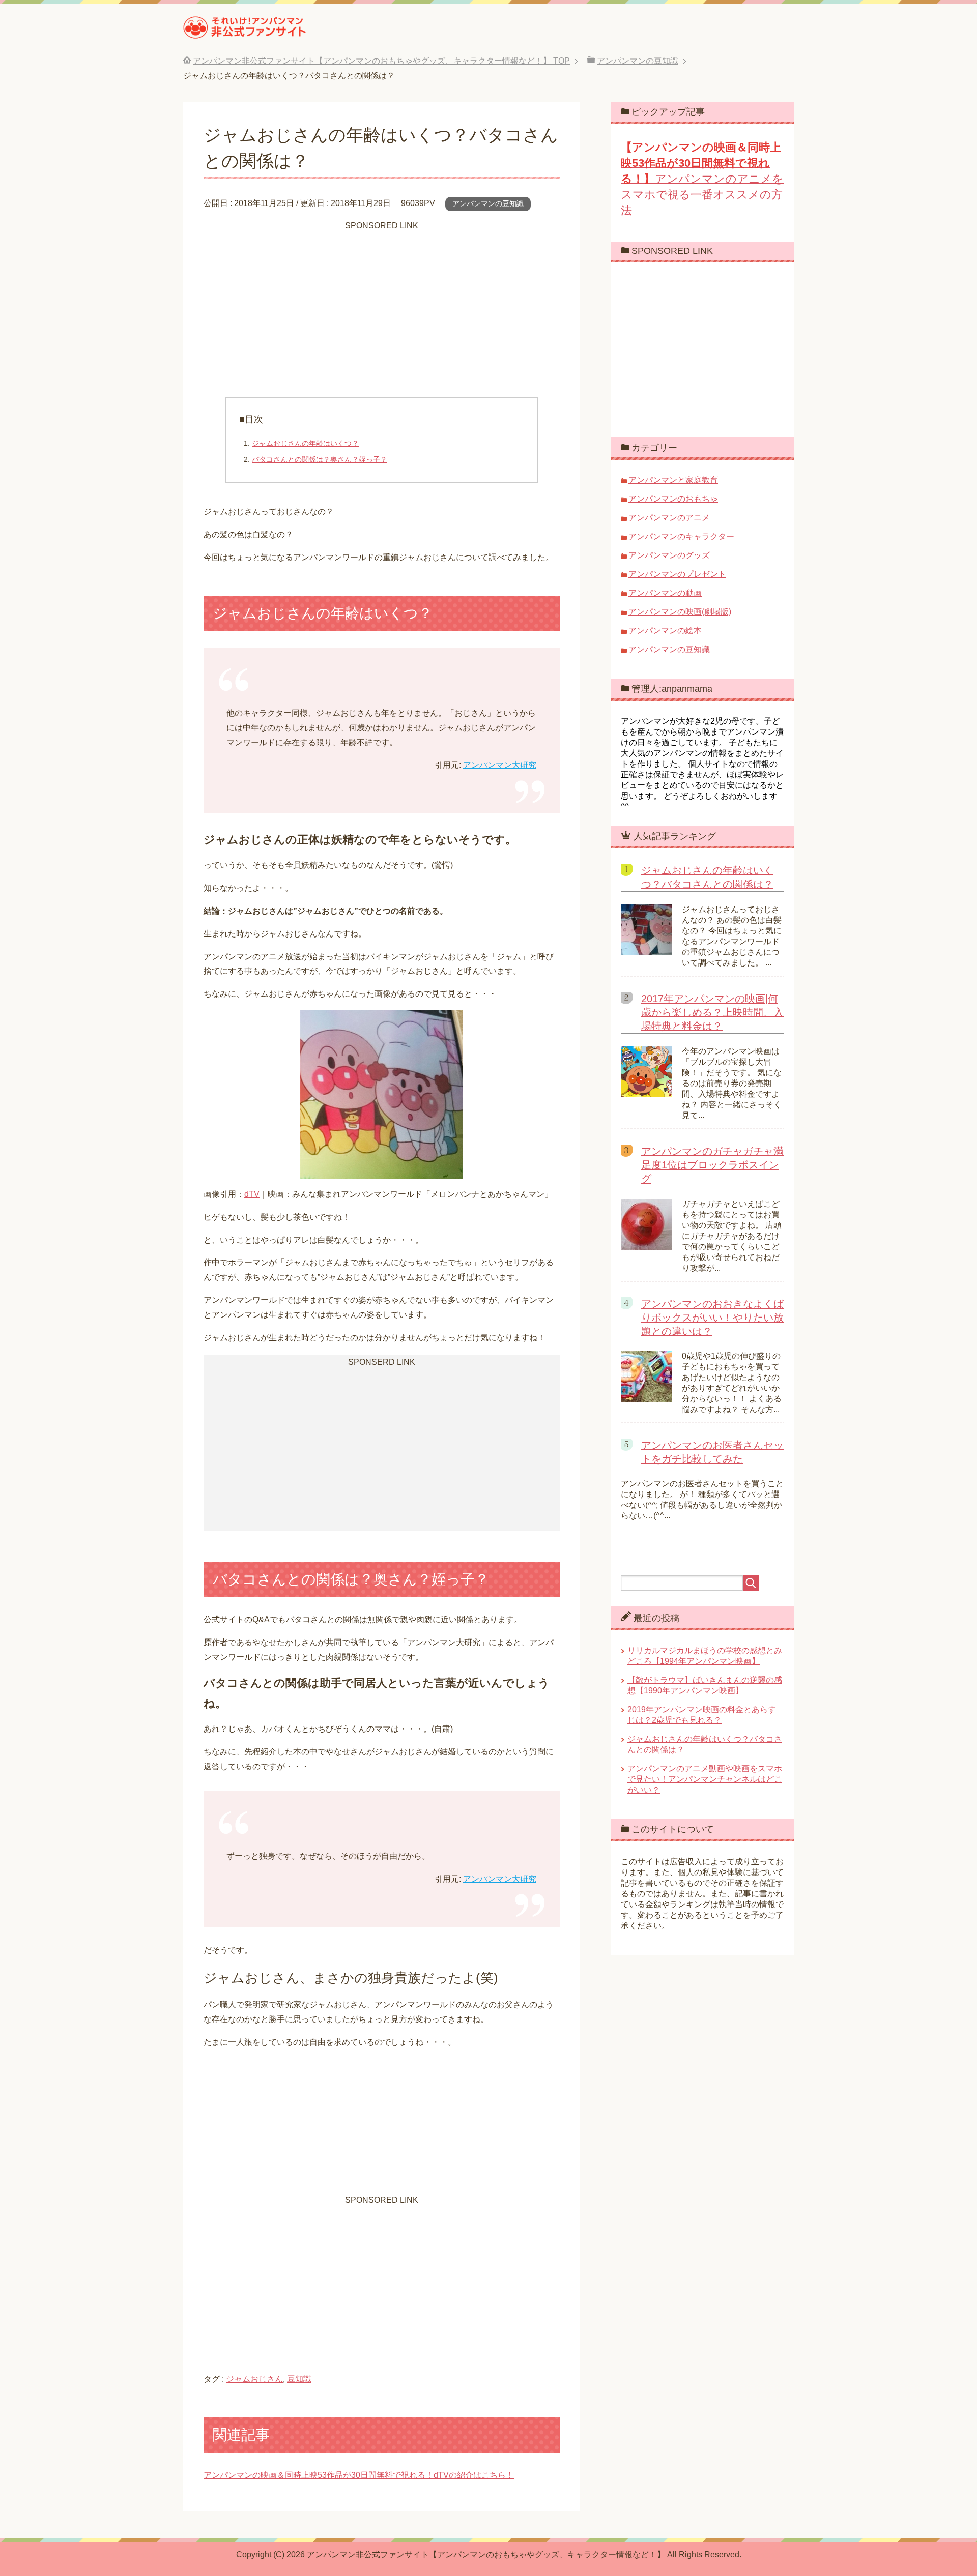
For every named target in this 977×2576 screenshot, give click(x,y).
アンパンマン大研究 (500, 765)
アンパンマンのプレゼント (677, 574)
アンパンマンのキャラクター (681, 536)
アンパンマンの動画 (665, 593)
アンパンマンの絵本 (665, 631)
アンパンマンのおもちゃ (673, 499)
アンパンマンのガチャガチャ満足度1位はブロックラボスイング (712, 1165)
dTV (252, 1194)
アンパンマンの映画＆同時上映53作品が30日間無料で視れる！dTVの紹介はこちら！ (359, 2475)
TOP (381, 61)
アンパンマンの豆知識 (488, 203)
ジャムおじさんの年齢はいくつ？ (305, 443)
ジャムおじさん (254, 2379)
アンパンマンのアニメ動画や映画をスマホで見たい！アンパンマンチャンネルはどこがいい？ (705, 1779)
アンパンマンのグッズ (669, 555)
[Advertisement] (382, 306)
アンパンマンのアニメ (669, 518)
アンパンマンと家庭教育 (673, 480)
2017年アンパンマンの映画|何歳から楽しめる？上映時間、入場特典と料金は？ (712, 1012)
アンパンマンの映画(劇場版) (680, 612)
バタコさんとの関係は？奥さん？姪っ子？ (320, 459)
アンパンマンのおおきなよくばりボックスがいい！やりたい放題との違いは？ (712, 1318)
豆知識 (299, 2379)
